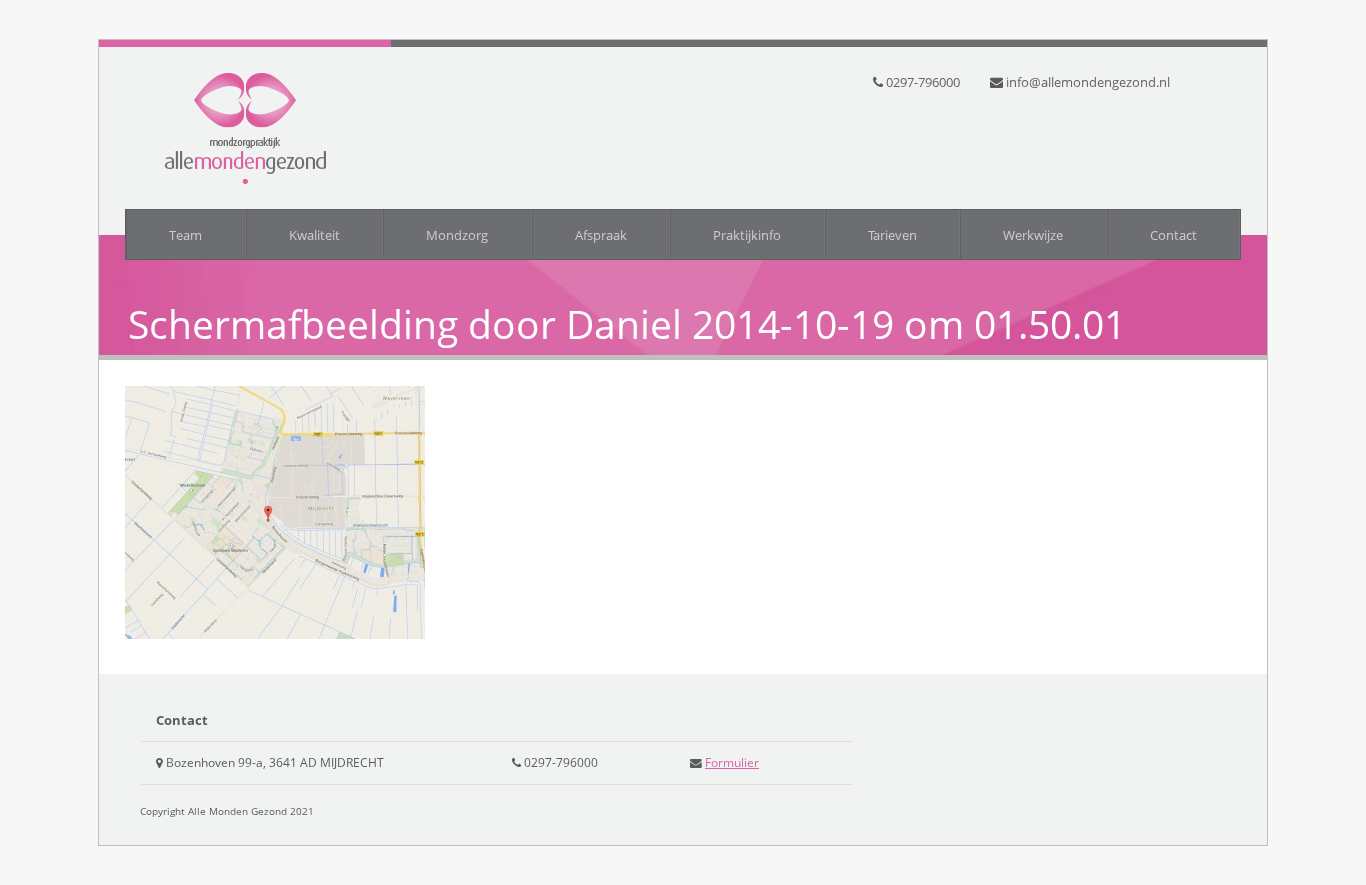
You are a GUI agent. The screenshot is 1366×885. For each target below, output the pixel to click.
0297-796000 (923, 82)
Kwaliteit (314, 235)
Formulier (732, 762)
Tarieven (892, 235)
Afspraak (601, 235)
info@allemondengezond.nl (1088, 82)
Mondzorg (457, 235)
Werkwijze (1033, 235)
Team (185, 235)
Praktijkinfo (747, 235)
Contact (1173, 235)
